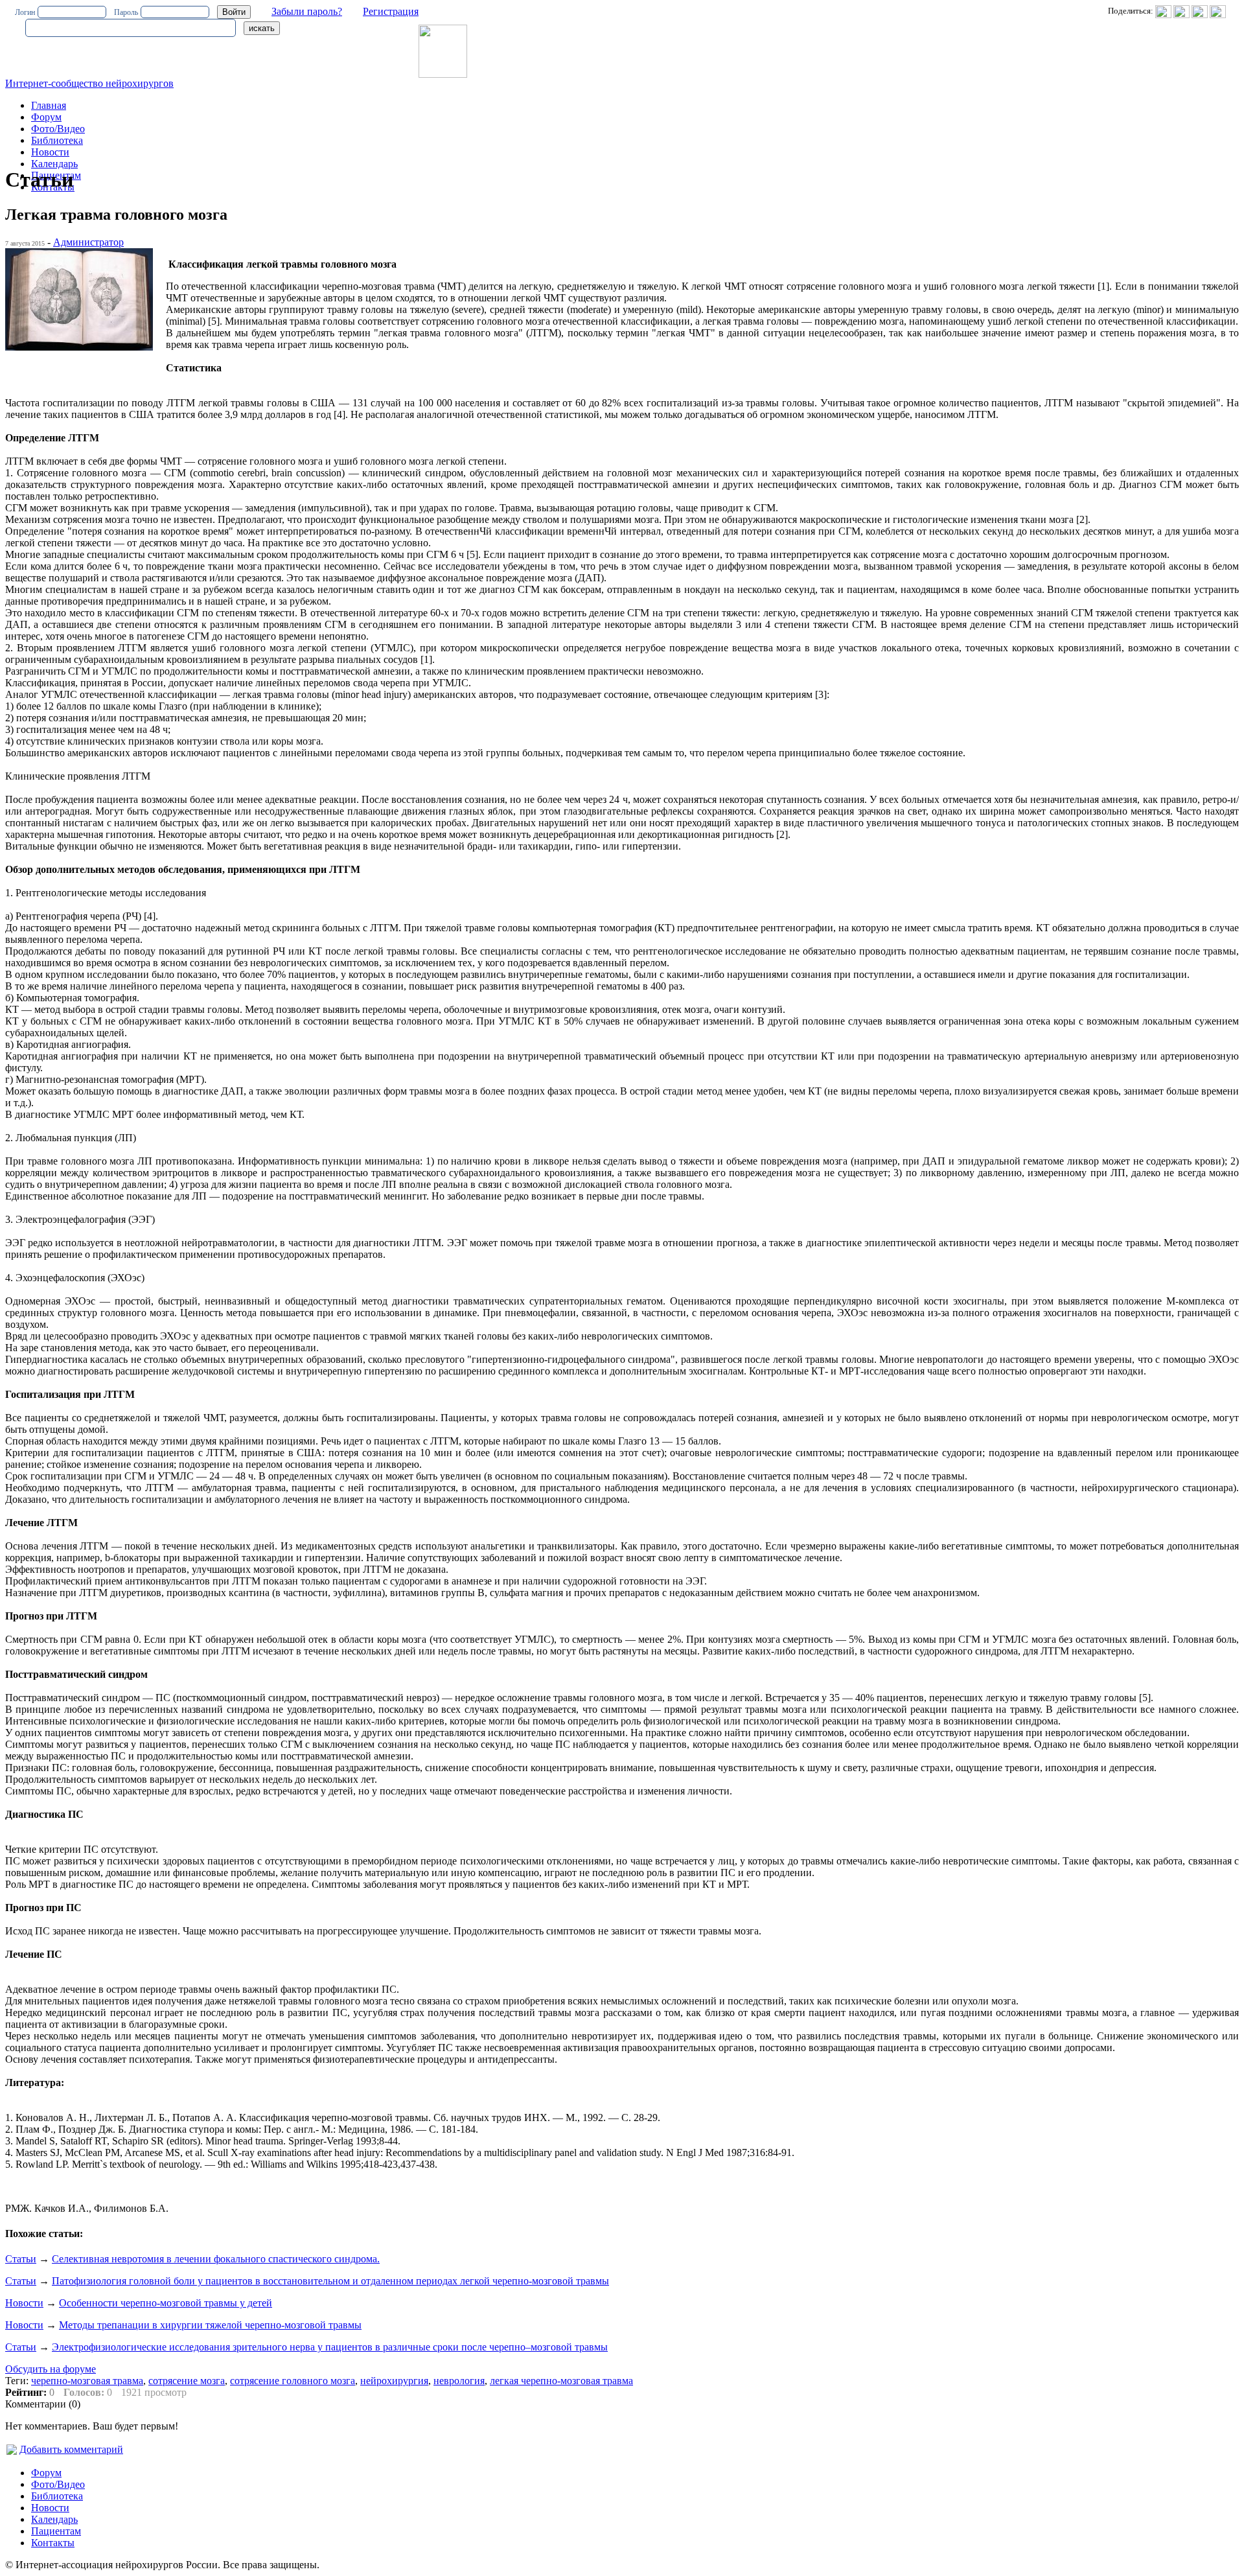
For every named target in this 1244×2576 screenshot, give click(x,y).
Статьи (21, 2259)
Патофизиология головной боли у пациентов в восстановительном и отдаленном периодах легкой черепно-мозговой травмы (330, 2281)
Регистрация (391, 11)
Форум (46, 117)
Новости (50, 152)
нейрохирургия (394, 2381)
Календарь (54, 164)
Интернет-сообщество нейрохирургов (89, 83)
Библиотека (57, 140)
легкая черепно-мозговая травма (561, 2381)
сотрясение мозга (187, 2381)
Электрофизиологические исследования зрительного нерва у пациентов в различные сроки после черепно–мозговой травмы (330, 2347)
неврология (459, 2381)
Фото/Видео (58, 129)
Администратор (88, 242)
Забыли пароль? (307, 11)
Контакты (53, 2543)
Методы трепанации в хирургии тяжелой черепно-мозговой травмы (210, 2325)
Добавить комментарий (71, 2449)
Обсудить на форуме (51, 2369)
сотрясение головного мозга (293, 2381)
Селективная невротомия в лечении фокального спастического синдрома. (216, 2259)
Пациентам (56, 2531)
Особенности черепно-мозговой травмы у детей (166, 2303)
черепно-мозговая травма (87, 2381)
